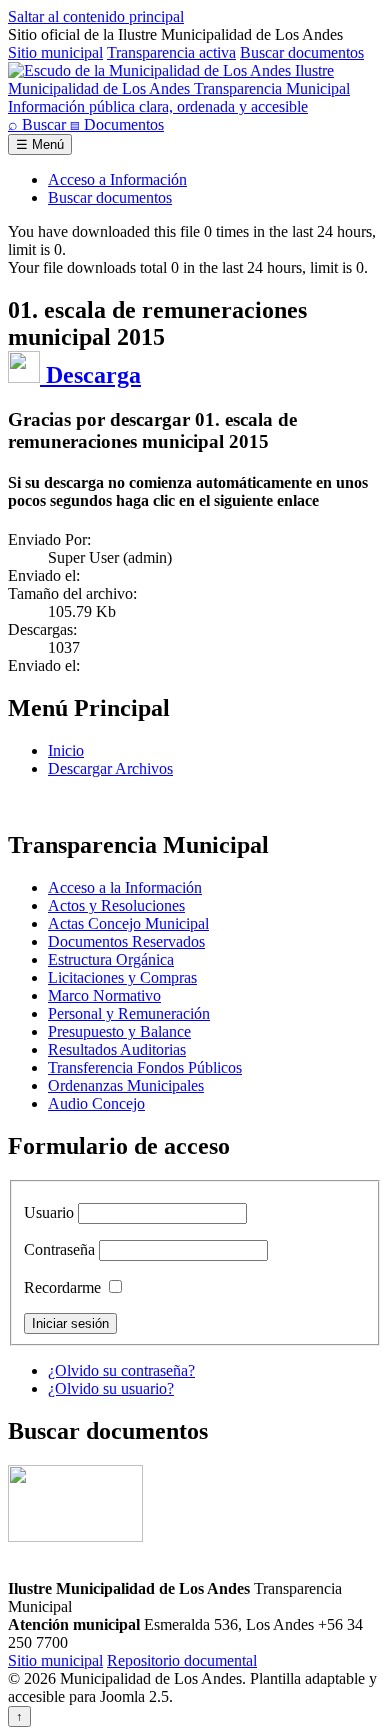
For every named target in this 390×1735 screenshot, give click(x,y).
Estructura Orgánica (111, 959)
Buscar (39, 124)
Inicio (66, 750)
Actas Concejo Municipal (128, 923)
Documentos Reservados (126, 941)
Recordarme (62, 1287)
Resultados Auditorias (117, 1049)
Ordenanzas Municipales (126, 1085)
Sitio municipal (55, 52)
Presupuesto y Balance (119, 1031)
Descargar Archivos (110, 768)
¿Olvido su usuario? (111, 1388)
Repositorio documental (182, 1660)
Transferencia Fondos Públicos (145, 1067)
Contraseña (59, 1249)
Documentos (117, 124)
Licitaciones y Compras (122, 977)
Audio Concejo (96, 1103)
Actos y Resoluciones (116, 905)
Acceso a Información (117, 179)
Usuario (49, 1212)
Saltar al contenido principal (96, 16)
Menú (40, 144)
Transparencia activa (171, 52)
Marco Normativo (104, 995)
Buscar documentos (302, 52)
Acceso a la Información (125, 887)
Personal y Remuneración (129, 1013)
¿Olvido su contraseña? (121, 1370)
